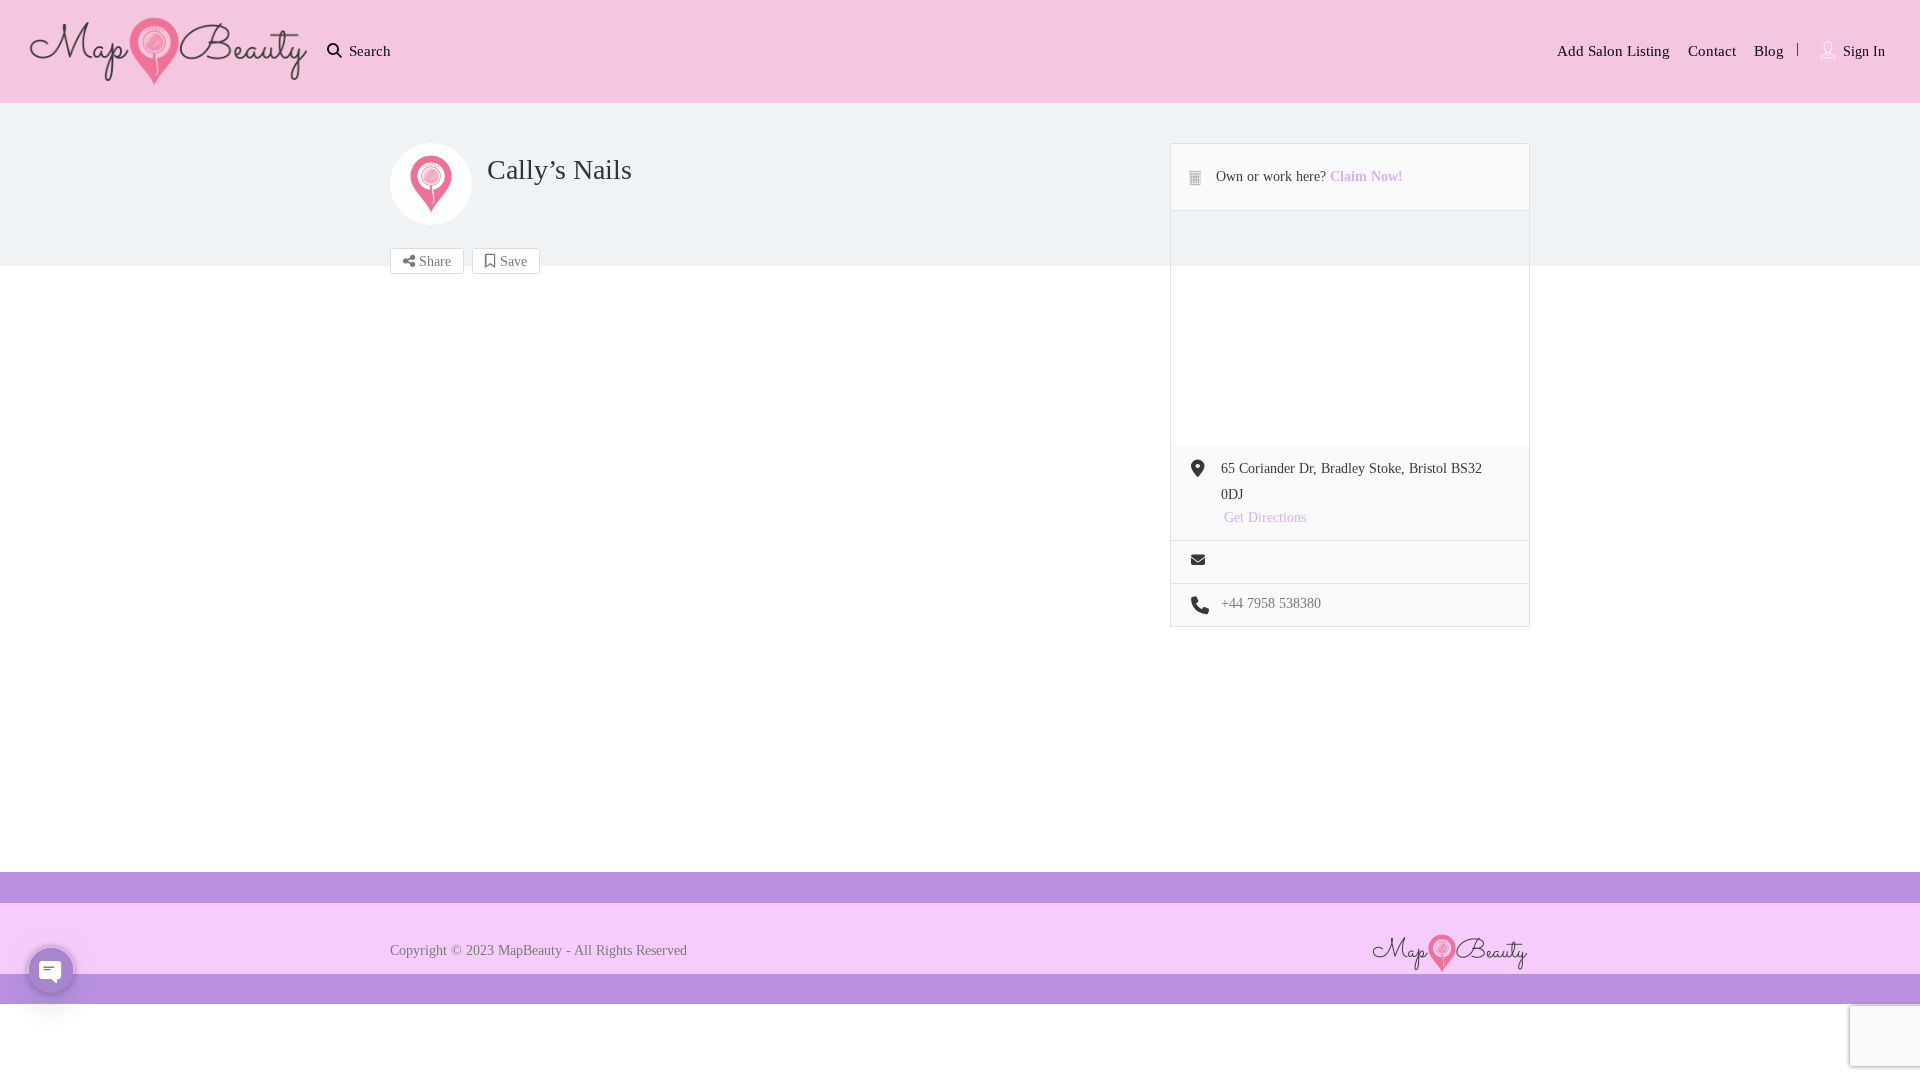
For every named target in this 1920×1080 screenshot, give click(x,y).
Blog (1769, 51)
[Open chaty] (51, 970)
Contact (1712, 51)
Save (511, 261)
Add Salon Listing (1613, 51)
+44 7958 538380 (1271, 603)
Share (433, 261)
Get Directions (1265, 517)
